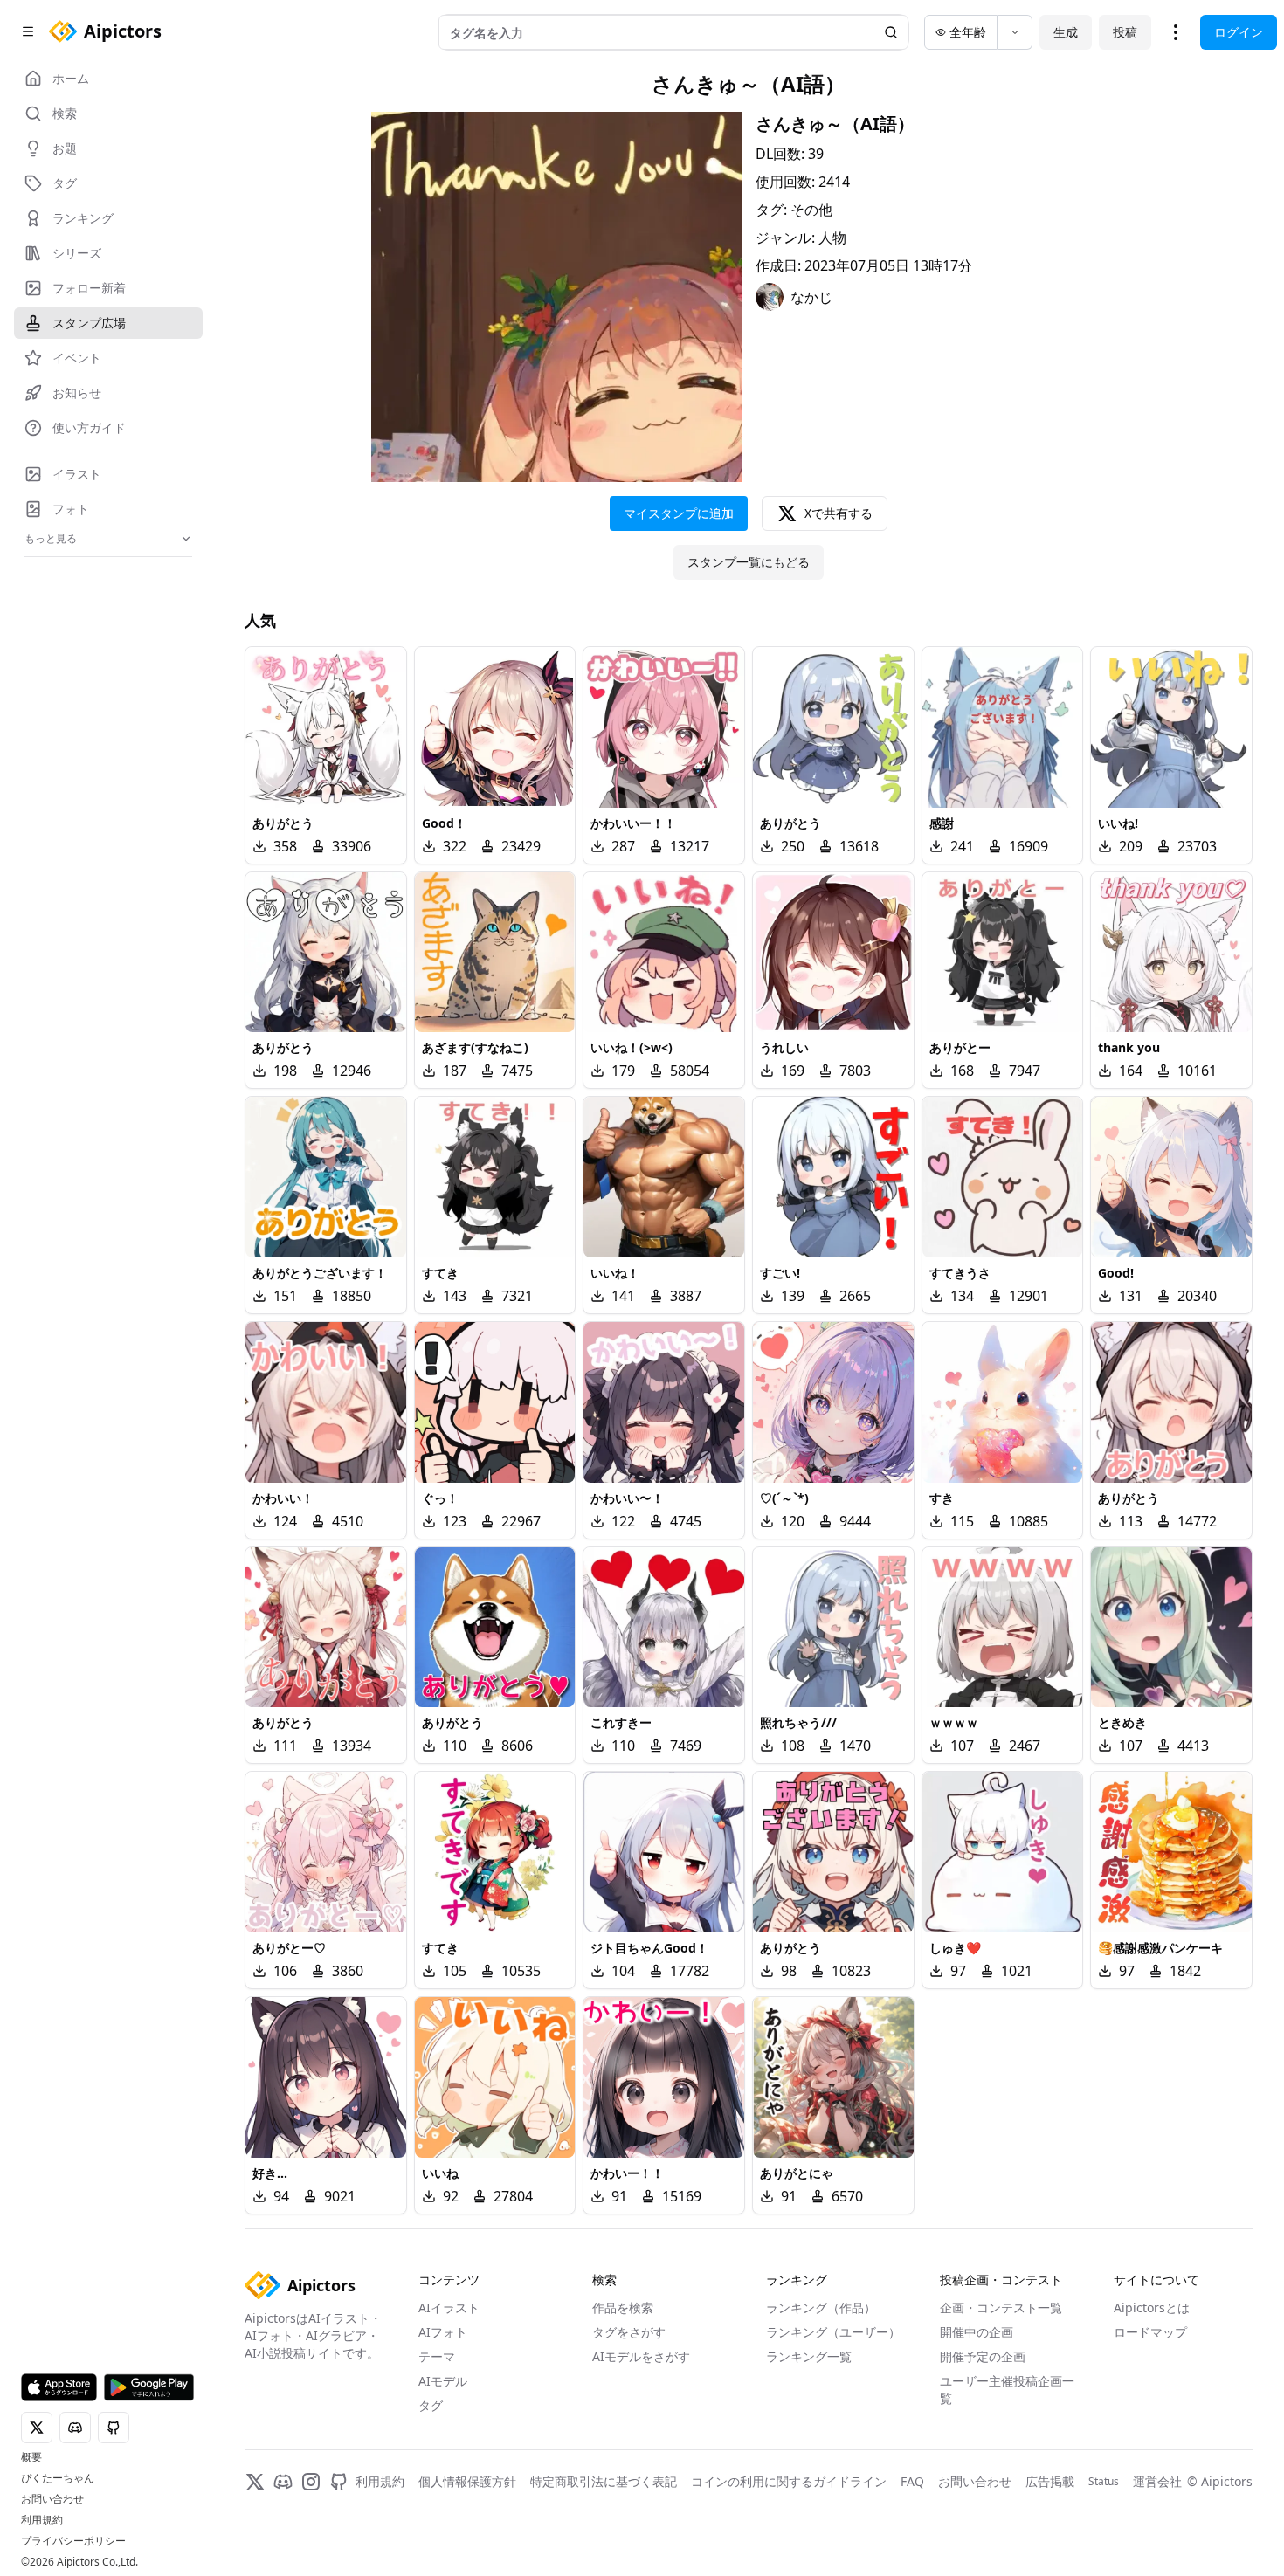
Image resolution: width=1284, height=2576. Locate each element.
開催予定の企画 (983, 2356)
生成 (1066, 32)
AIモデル (443, 2381)
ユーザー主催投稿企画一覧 (1007, 2390)
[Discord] (283, 2482)
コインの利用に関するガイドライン (789, 2481)
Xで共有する (839, 513)
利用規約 (42, 2520)
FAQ (912, 2481)
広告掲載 (1050, 2481)
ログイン (1239, 32)
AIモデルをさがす (641, 2356)
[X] (255, 2482)
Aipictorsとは (1152, 2307)
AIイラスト (449, 2307)
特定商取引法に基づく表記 (604, 2481)
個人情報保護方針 (467, 2481)
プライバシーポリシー (73, 2541)
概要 (31, 2457)
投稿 (1125, 32)
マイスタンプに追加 (679, 513)
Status (1104, 2482)
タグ (431, 2405)
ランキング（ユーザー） (833, 2332)
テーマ (437, 2356)
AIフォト (443, 2332)
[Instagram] (311, 2482)
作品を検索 (623, 2307)
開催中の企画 (977, 2332)
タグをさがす (629, 2332)
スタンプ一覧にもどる (749, 562)
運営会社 (1157, 2481)
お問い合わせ (52, 2499)
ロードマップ (1150, 2332)
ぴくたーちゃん (58, 2478)
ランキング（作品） (821, 2307)
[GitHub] (339, 2482)
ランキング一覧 (809, 2356)
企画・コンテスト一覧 (1001, 2307)
